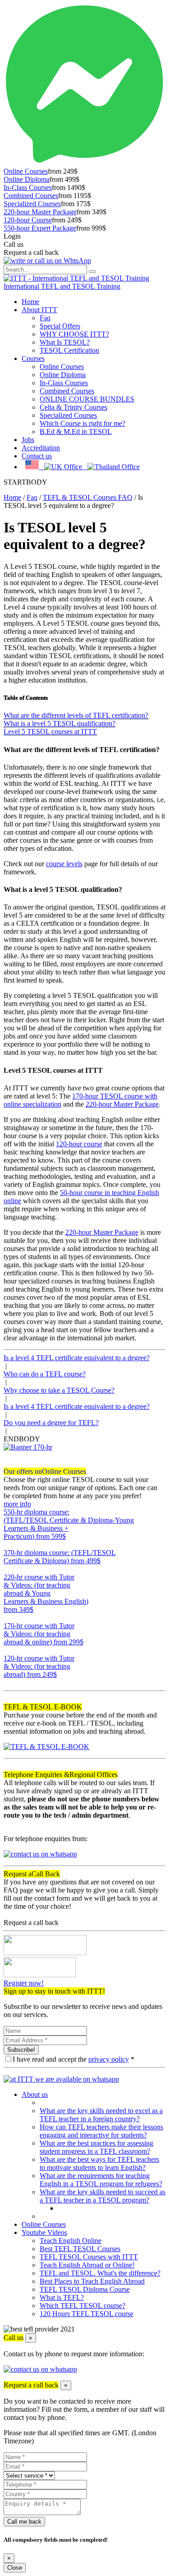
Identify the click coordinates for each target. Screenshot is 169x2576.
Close (15, 2568)
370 (9, 1569)
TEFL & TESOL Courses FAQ (88, 497)
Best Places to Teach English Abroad (92, 2281)
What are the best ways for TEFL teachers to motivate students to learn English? (99, 2163)
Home (30, 302)
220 (9, 1618)
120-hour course (79, 1144)
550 (9, 1544)
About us (35, 2094)
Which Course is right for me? (82, 423)
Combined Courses (31, 196)
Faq (45, 318)
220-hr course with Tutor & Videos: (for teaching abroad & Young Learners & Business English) (46, 1593)
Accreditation (41, 448)
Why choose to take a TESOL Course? (59, 1390)
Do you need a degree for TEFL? (51, 1423)
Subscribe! (21, 2050)
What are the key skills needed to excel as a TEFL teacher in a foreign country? (101, 2115)
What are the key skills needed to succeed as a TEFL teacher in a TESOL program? (103, 2196)
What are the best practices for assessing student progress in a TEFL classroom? (96, 2147)
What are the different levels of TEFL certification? (76, 715)
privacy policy (109, 2059)
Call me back (24, 2522)
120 (9, 1683)
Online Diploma (27, 179)
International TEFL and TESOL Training (62, 286)
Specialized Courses (32, 204)
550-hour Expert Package (40, 228)
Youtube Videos (44, 2232)
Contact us (37, 456)
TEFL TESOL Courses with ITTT (89, 2257)
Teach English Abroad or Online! (87, 2265)
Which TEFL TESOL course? (82, 2306)
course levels (64, 864)
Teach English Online (71, 2241)
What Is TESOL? (65, 342)
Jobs (28, 440)
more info (17, 1504)
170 (9, 1650)
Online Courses (26, 171)
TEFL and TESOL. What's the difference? (100, 2273)
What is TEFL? (62, 2297)
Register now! (24, 1983)
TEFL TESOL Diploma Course (85, 2289)
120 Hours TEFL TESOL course (87, 2314)
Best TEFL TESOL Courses (80, 2249)
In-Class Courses (28, 187)
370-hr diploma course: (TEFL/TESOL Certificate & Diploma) (60, 1557)
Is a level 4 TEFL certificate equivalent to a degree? (77, 1358)
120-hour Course (28, 220)
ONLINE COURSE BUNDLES (87, 399)
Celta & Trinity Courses (73, 407)
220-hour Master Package (40, 212)
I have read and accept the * (73, 2059)
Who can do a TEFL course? (45, 1374)
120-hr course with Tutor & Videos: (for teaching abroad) (39, 1666)
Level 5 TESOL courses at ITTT (50, 732)
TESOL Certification (69, 350)
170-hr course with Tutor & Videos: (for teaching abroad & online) (43, 1634)
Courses (33, 358)
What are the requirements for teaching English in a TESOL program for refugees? (101, 2180)
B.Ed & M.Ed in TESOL (76, 432)
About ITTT (39, 310)
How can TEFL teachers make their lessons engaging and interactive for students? (101, 2131)
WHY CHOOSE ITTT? (74, 334)
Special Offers (60, 326)
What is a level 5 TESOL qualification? (59, 723)
